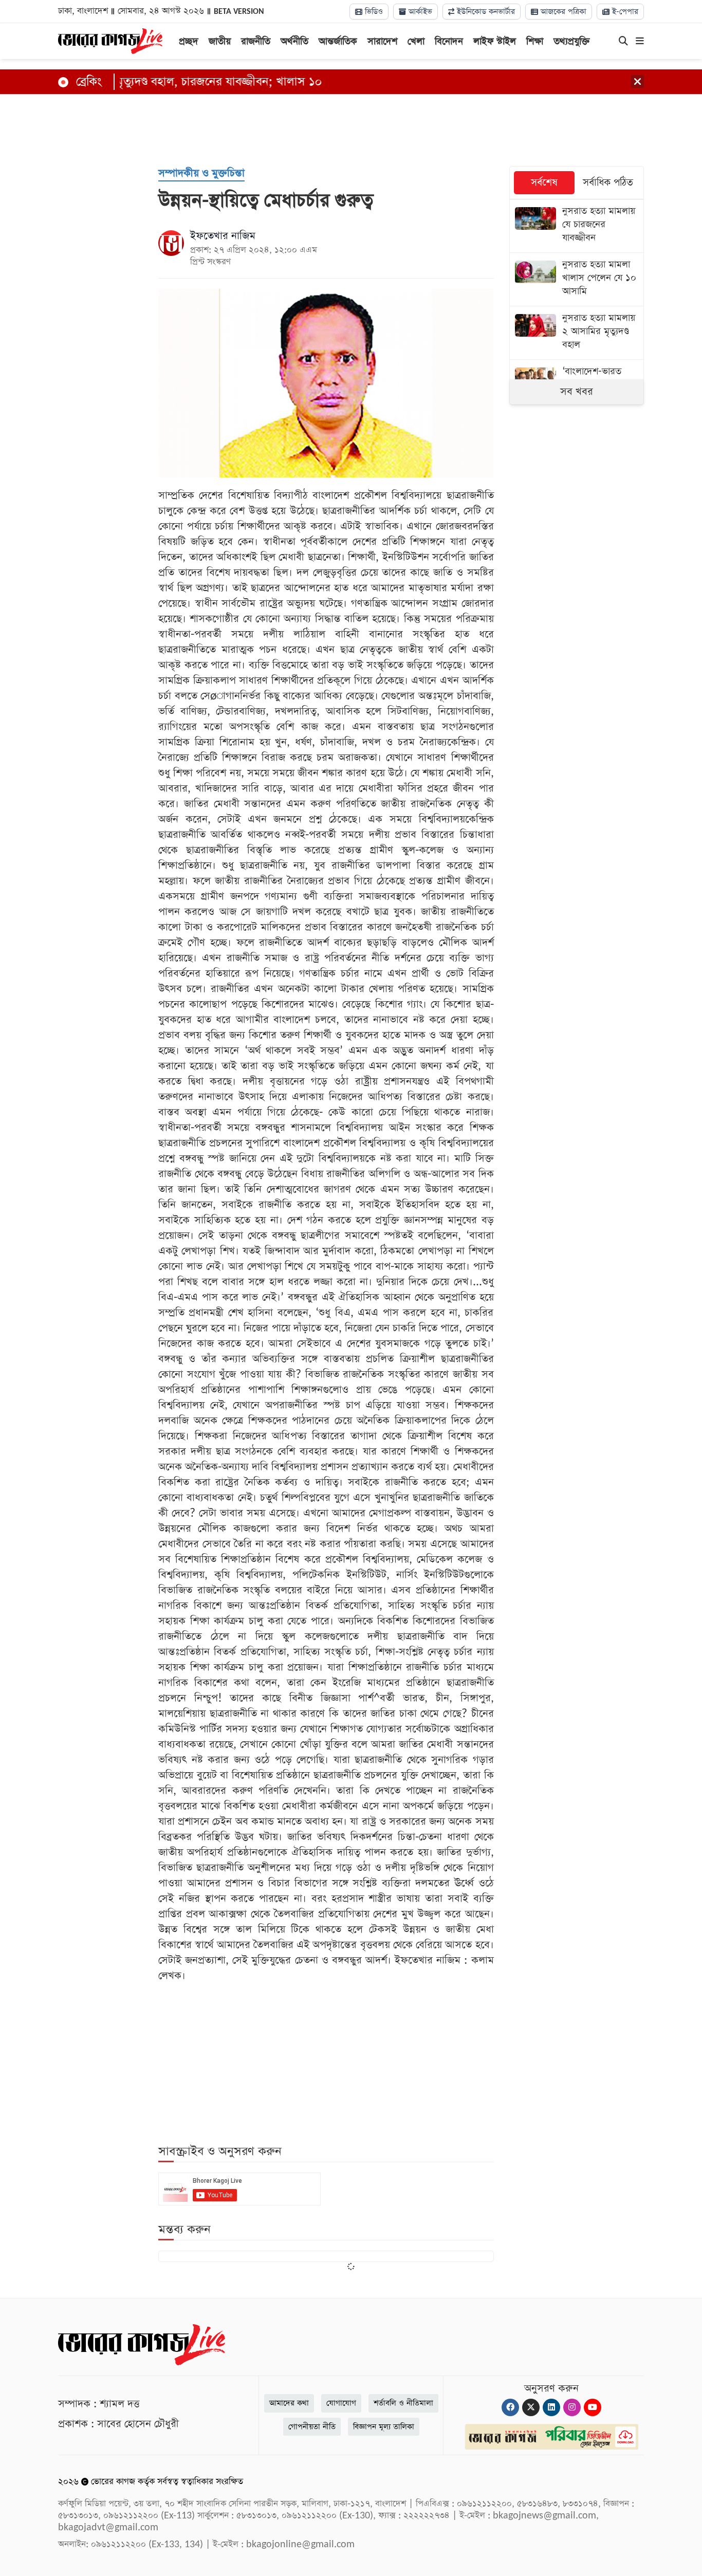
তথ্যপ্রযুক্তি (572, 41)
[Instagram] (572, 2407)
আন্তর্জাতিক (338, 41)
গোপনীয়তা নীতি (312, 2427)
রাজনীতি (256, 41)
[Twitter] (531, 2407)
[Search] (623, 42)
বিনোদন (449, 41)
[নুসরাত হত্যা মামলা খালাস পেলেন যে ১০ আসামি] (577, 279)
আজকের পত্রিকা (562, 12)
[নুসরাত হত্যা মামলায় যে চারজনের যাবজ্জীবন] (577, 226)
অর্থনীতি (294, 41)
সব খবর (577, 392)
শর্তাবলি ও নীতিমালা (403, 2403)
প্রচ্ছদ (189, 41)
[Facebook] (510, 2407)
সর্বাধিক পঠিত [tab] (608, 183)
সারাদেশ (382, 41)
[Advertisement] (351, 127)
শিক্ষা (535, 41)
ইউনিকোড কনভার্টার (485, 12)
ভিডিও (373, 12)
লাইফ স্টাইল (495, 41)
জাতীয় (220, 41)
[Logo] (110, 40)
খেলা (416, 41)
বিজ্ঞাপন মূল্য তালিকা (384, 2427)
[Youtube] (593, 2407)
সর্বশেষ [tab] (544, 183)
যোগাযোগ (341, 2403)
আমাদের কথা (289, 2403)
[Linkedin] (551, 2407)
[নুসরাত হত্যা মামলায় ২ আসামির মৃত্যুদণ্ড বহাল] (577, 333)
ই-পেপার (624, 12)
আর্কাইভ (419, 12)
